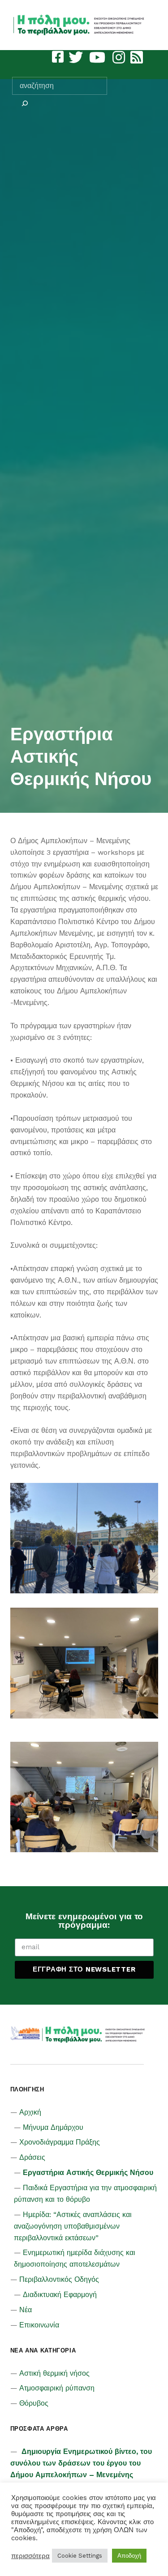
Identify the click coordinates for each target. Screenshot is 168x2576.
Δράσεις (32, 2157)
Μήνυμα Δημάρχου (53, 2127)
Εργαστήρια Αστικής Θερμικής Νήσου (88, 2173)
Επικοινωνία (39, 2325)
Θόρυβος (34, 2403)
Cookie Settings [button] (80, 2556)
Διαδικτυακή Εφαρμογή (60, 2295)
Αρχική (30, 2112)
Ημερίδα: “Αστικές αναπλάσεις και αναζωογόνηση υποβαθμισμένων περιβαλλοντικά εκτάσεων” (73, 2226)
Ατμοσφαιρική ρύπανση (57, 2388)
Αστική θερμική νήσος (54, 2373)
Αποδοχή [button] (129, 2556)
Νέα (26, 2310)
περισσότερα (30, 2556)
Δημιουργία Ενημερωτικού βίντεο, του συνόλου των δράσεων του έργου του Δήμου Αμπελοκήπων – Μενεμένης (81, 2463)
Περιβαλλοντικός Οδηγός (59, 2279)
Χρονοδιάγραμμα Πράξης (60, 2142)
